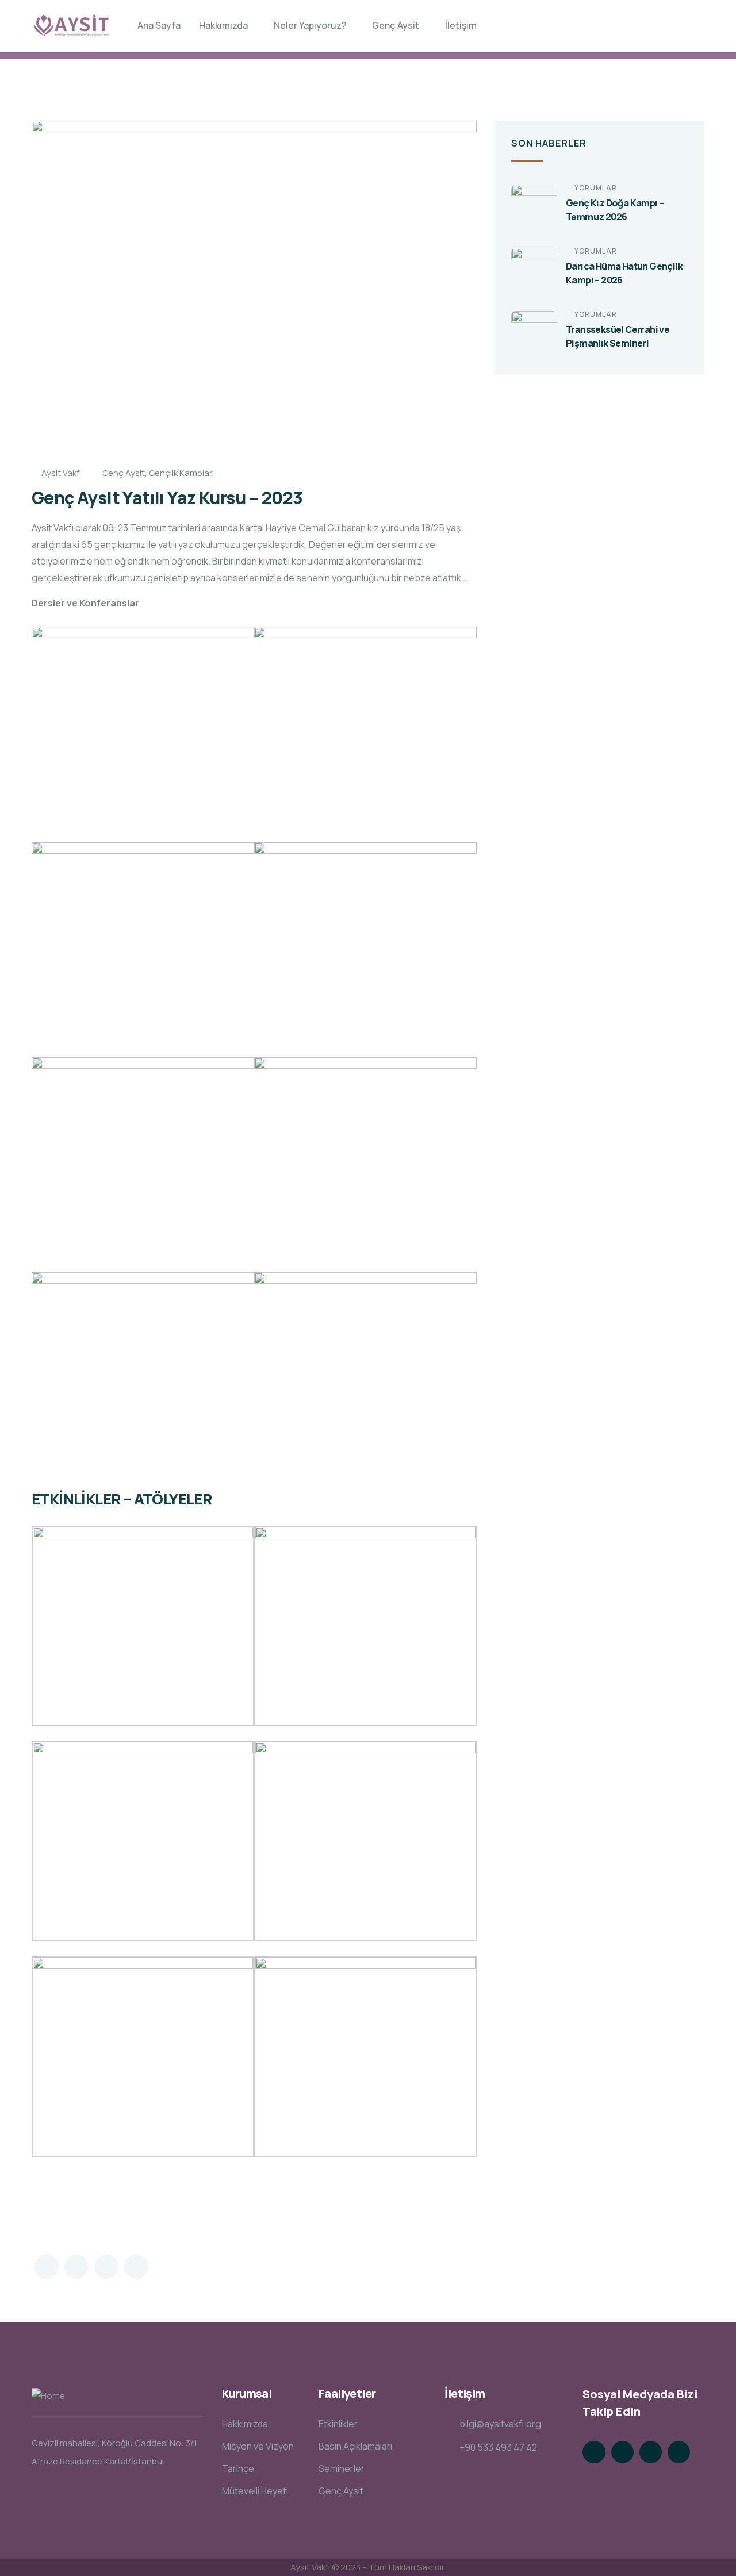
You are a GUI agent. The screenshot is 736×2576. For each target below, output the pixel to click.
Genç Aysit (124, 473)
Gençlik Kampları (181, 473)
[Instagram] (651, 2452)
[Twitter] (594, 2452)
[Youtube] (679, 2452)
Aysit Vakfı (61, 473)
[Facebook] (622, 2452)
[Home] (71, 26)
